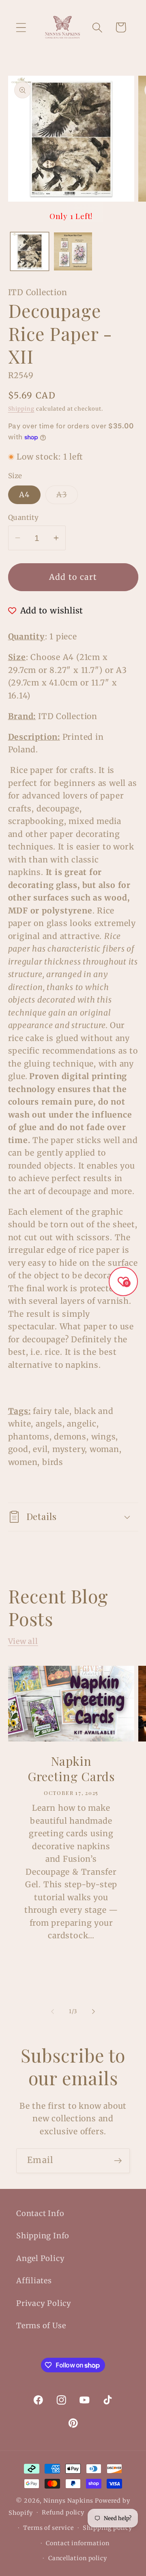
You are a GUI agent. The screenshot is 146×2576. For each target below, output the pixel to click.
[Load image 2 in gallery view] (73, 251)
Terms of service (48, 2528)
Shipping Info (43, 2236)
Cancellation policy (78, 2558)
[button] (21, 27)
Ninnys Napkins (68, 2501)
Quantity (24, 517)
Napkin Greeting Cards (71, 1769)
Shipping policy (107, 2528)
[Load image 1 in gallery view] (30, 251)
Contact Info (40, 2213)
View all (23, 1641)
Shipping (21, 409)
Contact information (77, 2543)
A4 (25, 495)
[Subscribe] (118, 2161)
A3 (67, 497)
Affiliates (34, 2281)
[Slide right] (94, 2012)
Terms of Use (41, 2326)
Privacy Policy (44, 2303)
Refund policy (63, 2512)
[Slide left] (52, 2012)
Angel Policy (40, 2258)
